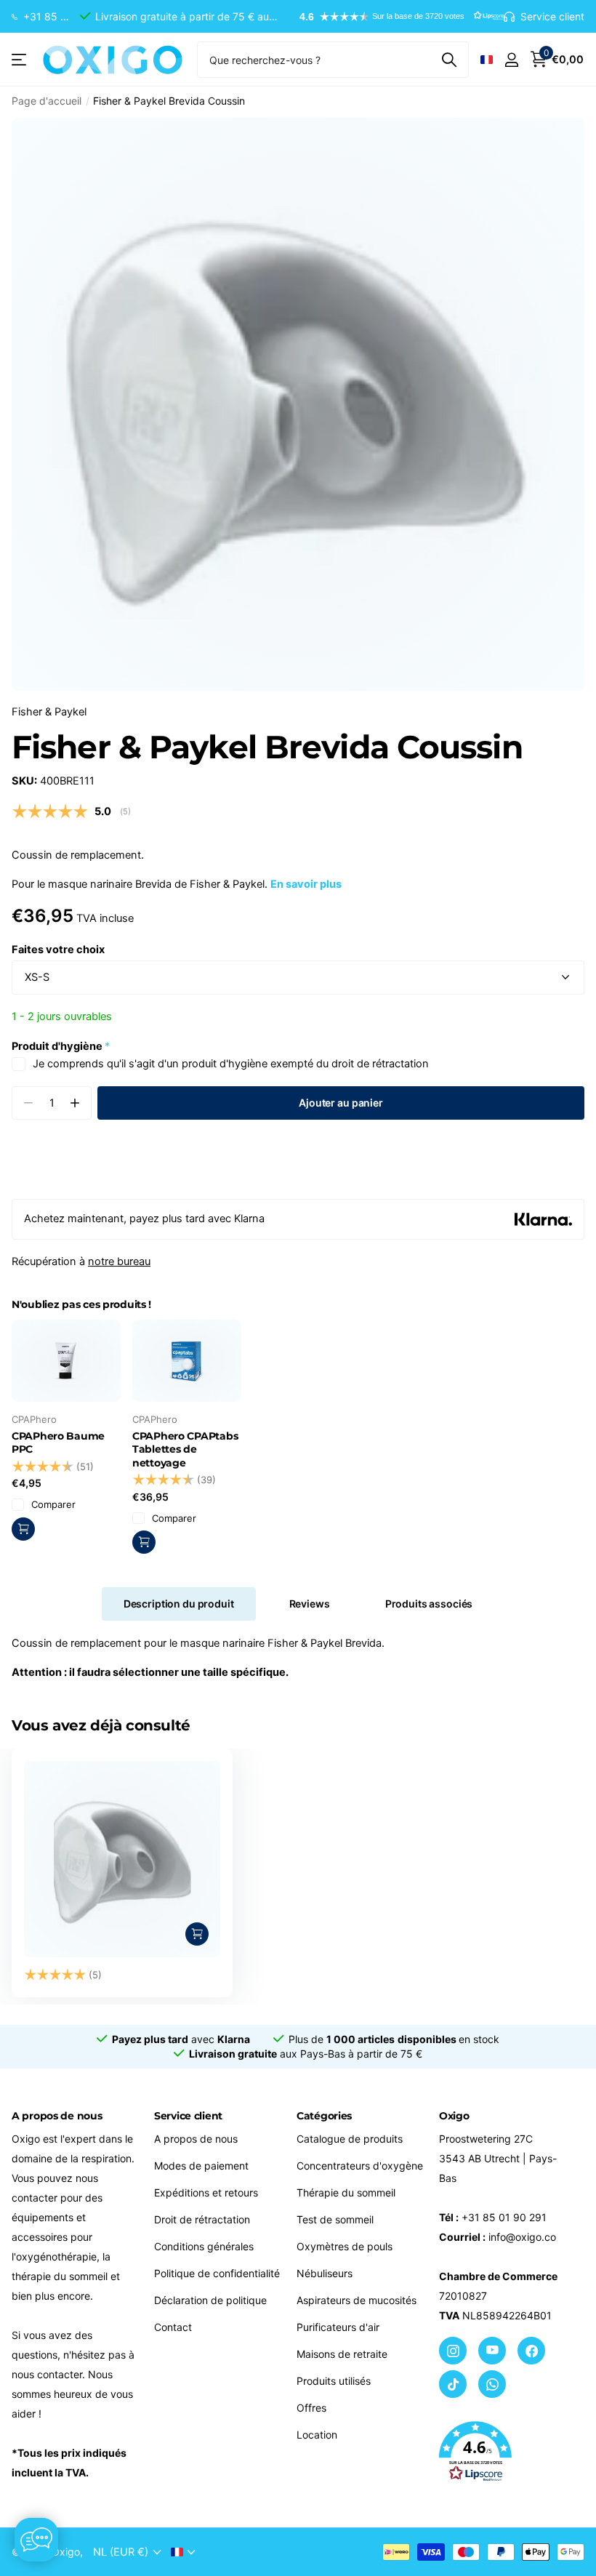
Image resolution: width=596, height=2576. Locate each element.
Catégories (324, 2116)
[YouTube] (492, 2351)
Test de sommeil (335, 2219)
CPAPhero (34, 1419)
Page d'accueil (47, 101)
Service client (188, 2116)
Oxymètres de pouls (345, 2246)
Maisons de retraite (342, 2354)
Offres (311, 2408)
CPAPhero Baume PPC (58, 1443)
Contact (173, 2327)
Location (317, 2435)
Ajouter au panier (341, 1103)
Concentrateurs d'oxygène (360, 2166)
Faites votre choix (58, 950)
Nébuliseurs (325, 2273)
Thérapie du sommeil (346, 2192)
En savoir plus (306, 884)
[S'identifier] (511, 60)
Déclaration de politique (210, 2300)
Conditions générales (204, 2246)
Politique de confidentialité (217, 2273)
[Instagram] (453, 2351)
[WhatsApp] (492, 2384)
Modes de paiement (201, 2166)
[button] (395, 17)
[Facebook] (531, 2351)
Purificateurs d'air (338, 2327)
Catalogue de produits (350, 2139)
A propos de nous (196, 2139)
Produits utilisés (334, 2381)
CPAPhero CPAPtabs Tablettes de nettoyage (185, 1449)
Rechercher (449, 60)
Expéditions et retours (206, 2192)
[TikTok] (453, 2384)
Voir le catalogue (20, 60)
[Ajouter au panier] (197, 1934)
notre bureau (119, 1261)
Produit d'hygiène (61, 1046)
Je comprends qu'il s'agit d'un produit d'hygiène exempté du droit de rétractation (231, 1064)
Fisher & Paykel (49, 712)
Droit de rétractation (202, 2219)
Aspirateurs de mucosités (357, 2300)
